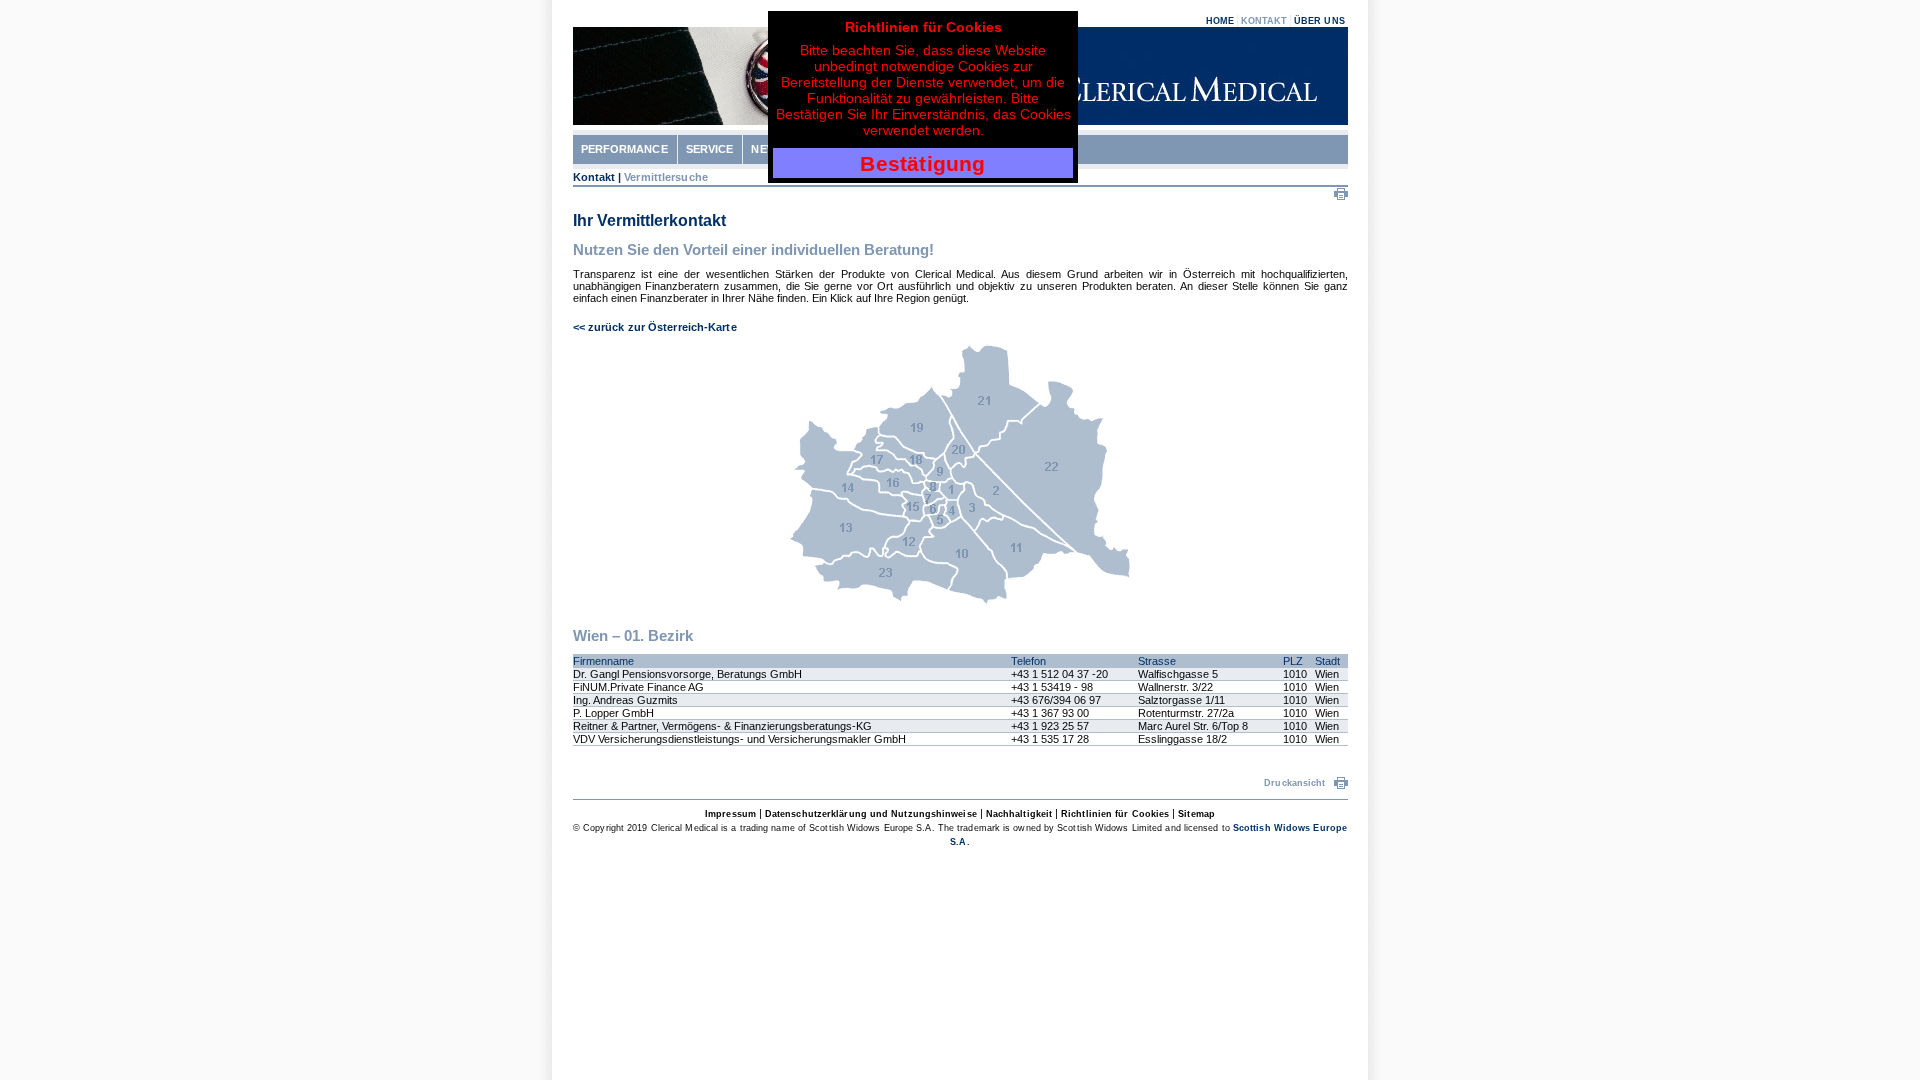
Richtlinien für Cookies (1115, 814)
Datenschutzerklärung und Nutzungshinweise (871, 814)
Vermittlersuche (666, 177)
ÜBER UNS (1319, 21)
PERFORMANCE (624, 149)
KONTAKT (1264, 21)
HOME (1220, 21)
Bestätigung (922, 163)
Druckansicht (1296, 783)
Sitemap (1196, 814)
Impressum (730, 814)
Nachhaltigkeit (1019, 814)
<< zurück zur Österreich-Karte (655, 327)
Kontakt (594, 177)
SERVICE (710, 149)
